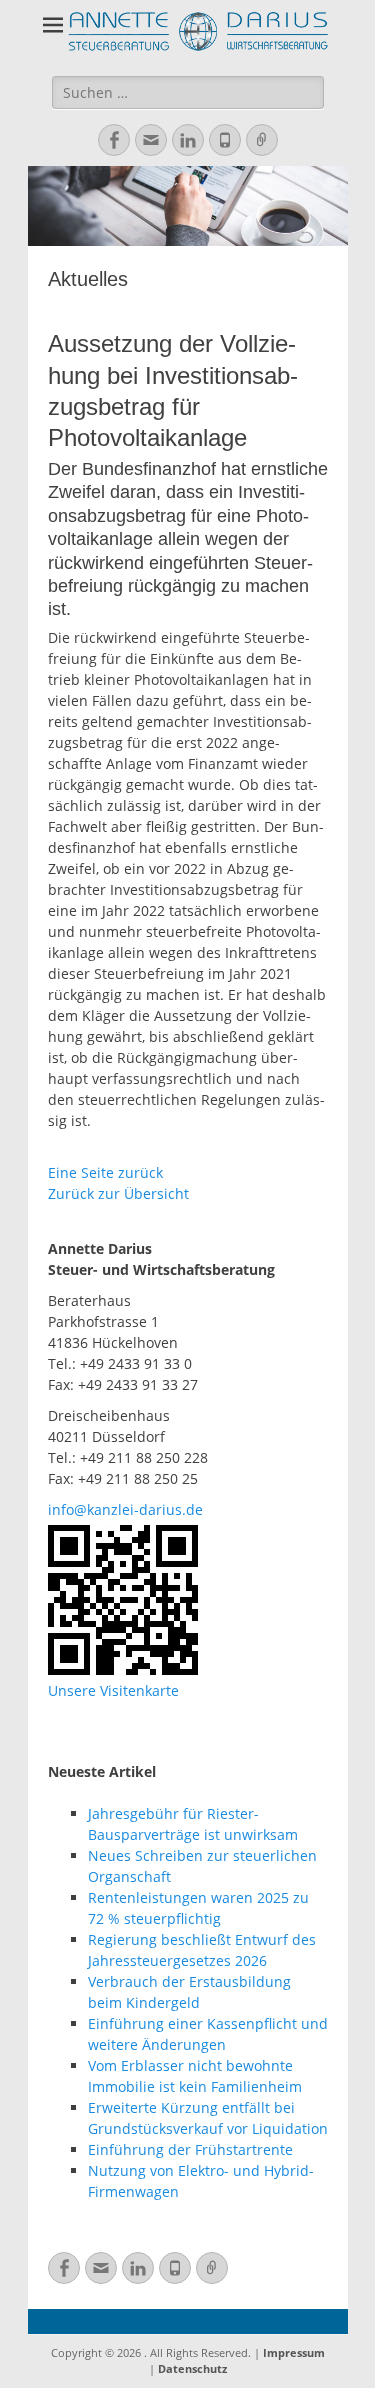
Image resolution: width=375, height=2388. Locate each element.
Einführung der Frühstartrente (190, 2149)
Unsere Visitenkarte (113, 1690)
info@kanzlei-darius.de (125, 1509)
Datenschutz (192, 2368)
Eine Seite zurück (105, 1172)
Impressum (294, 2352)
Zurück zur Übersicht (118, 1193)
